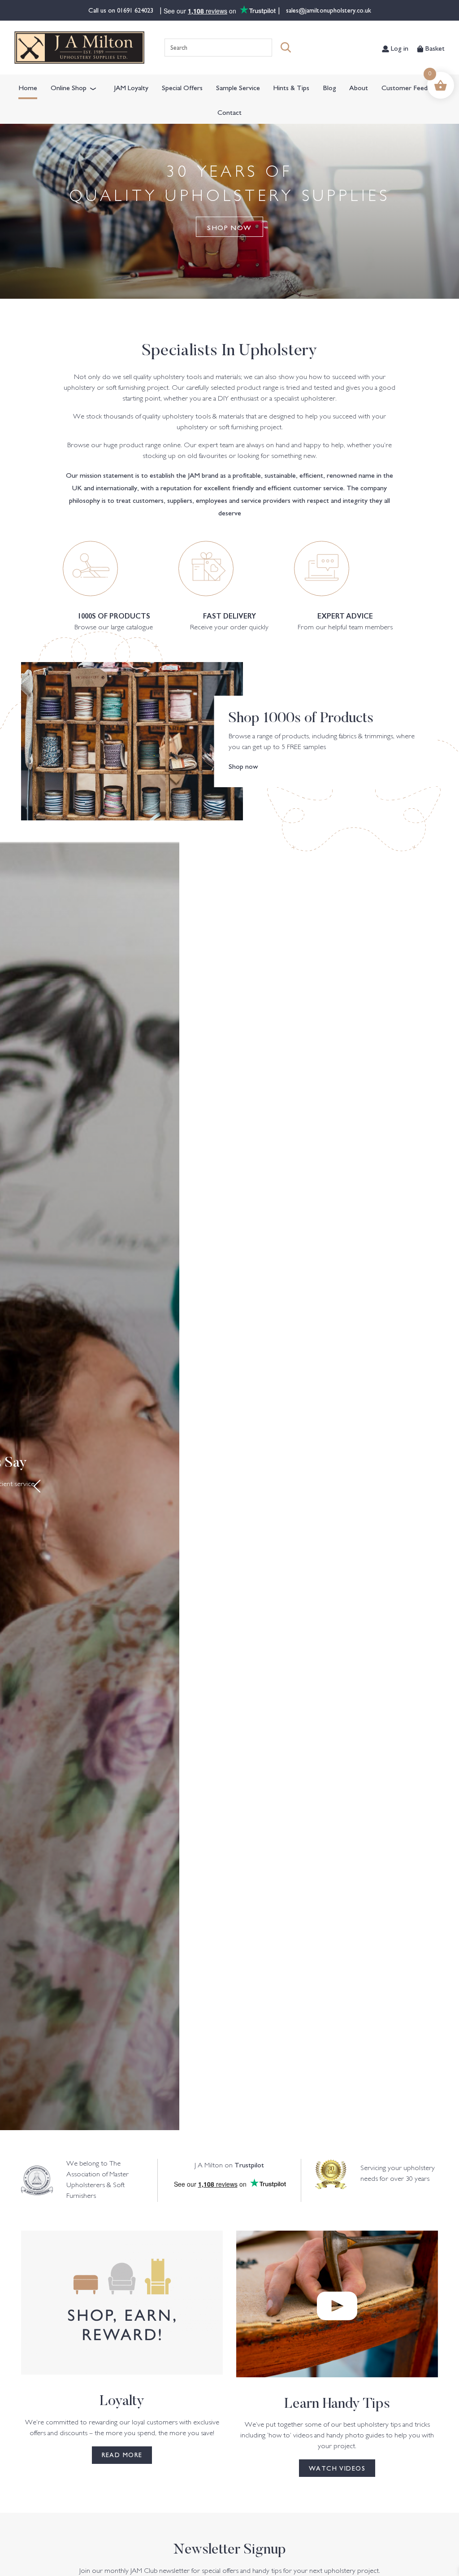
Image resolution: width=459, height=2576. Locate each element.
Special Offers (182, 87)
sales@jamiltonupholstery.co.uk (328, 10)
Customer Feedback (411, 87)
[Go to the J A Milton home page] (79, 48)
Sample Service (238, 87)
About (359, 87)
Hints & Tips (291, 87)
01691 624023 (136, 10)
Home (28, 87)
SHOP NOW (229, 227)
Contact (229, 112)
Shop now (243, 766)
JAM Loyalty (131, 87)
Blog (329, 87)
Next (422, 1486)
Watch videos (337, 2468)
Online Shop (69, 87)
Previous (37, 1486)
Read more (122, 2454)
